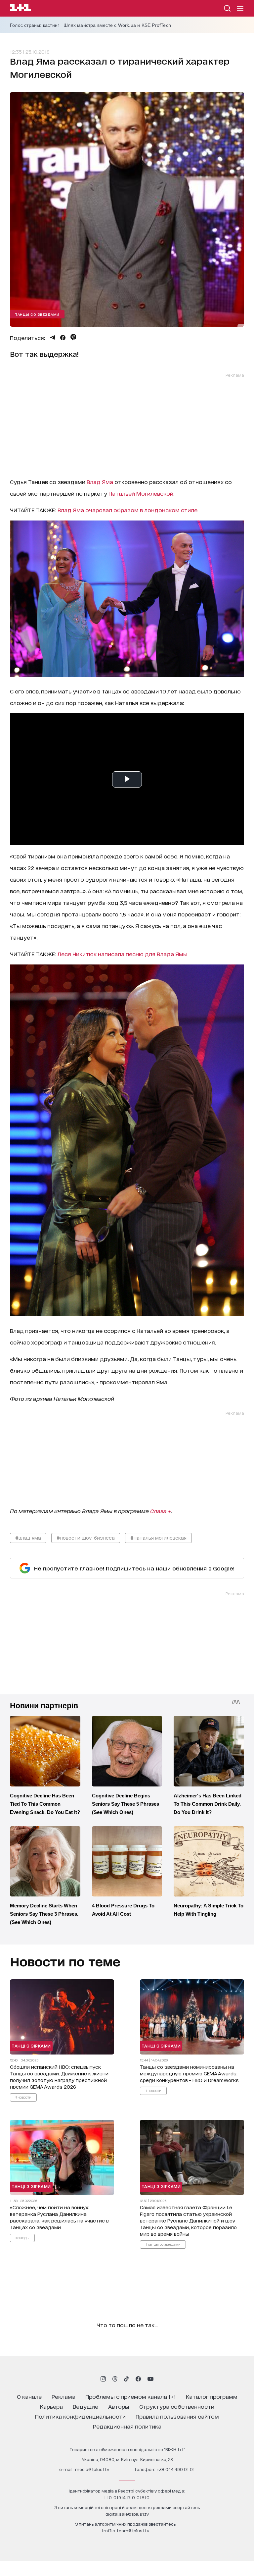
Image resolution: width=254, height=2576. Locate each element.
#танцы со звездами (163, 2244)
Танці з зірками (31, 2046)
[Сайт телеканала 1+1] (20, 9)
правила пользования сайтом (177, 2416)
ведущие (85, 2406)
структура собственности (177, 2406)
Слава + (161, 1511)
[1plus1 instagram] (103, 2379)
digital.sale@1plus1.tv (127, 2514)
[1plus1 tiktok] (126, 2379)
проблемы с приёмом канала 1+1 (131, 2396)
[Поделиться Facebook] (63, 338)
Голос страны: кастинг (35, 25)
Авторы (119, 2406)
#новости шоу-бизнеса (86, 1537)
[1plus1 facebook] (138, 2379)
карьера (51, 2406)
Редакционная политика (127, 2426)
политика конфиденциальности (80, 2416)
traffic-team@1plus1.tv (125, 2530)
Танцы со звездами (37, 314)
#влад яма (28, 1537)
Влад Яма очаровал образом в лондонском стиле (127, 510)
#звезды (22, 2237)
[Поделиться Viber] (73, 337)
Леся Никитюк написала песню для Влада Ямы (123, 954)
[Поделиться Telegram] (53, 338)
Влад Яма (100, 482)
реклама (63, 2396)
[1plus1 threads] (115, 2379)
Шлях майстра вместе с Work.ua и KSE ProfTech (117, 25)
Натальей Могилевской (141, 493)
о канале (29, 2396)
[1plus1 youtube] (150, 2379)
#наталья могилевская (158, 1537)
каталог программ (212, 2396)
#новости (23, 2097)
